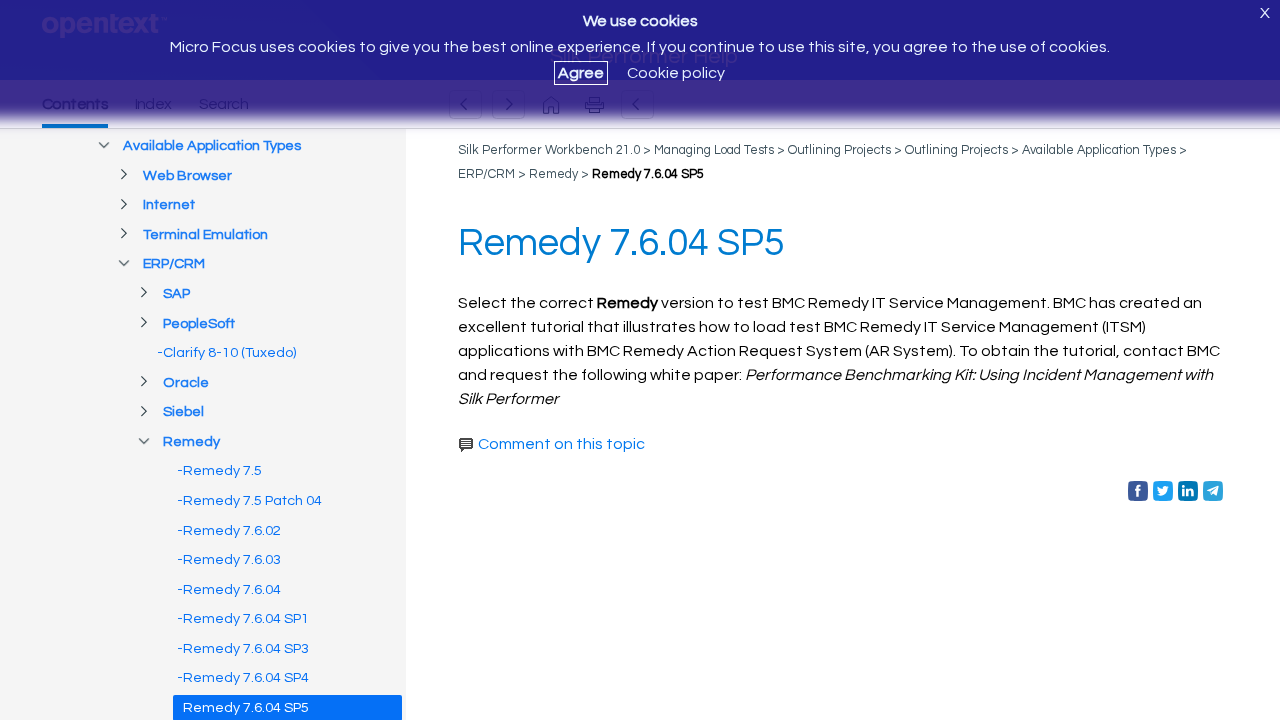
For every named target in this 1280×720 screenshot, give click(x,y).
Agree (581, 73)
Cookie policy (676, 73)
